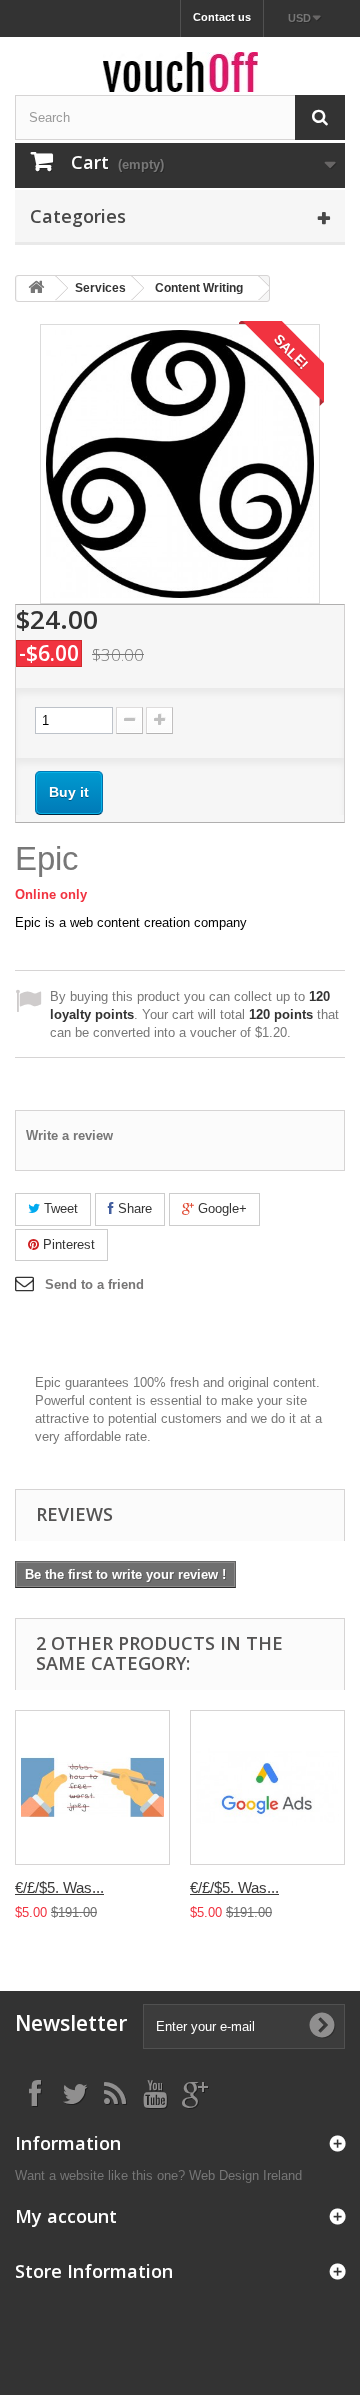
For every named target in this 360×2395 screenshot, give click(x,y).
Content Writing (199, 288)
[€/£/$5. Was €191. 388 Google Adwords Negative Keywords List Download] (92, 1787)
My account (66, 2216)
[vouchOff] (180, 72)
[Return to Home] (36, 288)
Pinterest (67, 1244)
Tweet (59, 1208)
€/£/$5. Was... (59, 1887)
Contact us (222, 17)
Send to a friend (94, 1284)
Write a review (69, 1135)
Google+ (220, 1208)
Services (100, 288)
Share (133, 1208)
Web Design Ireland (245, 2175)
